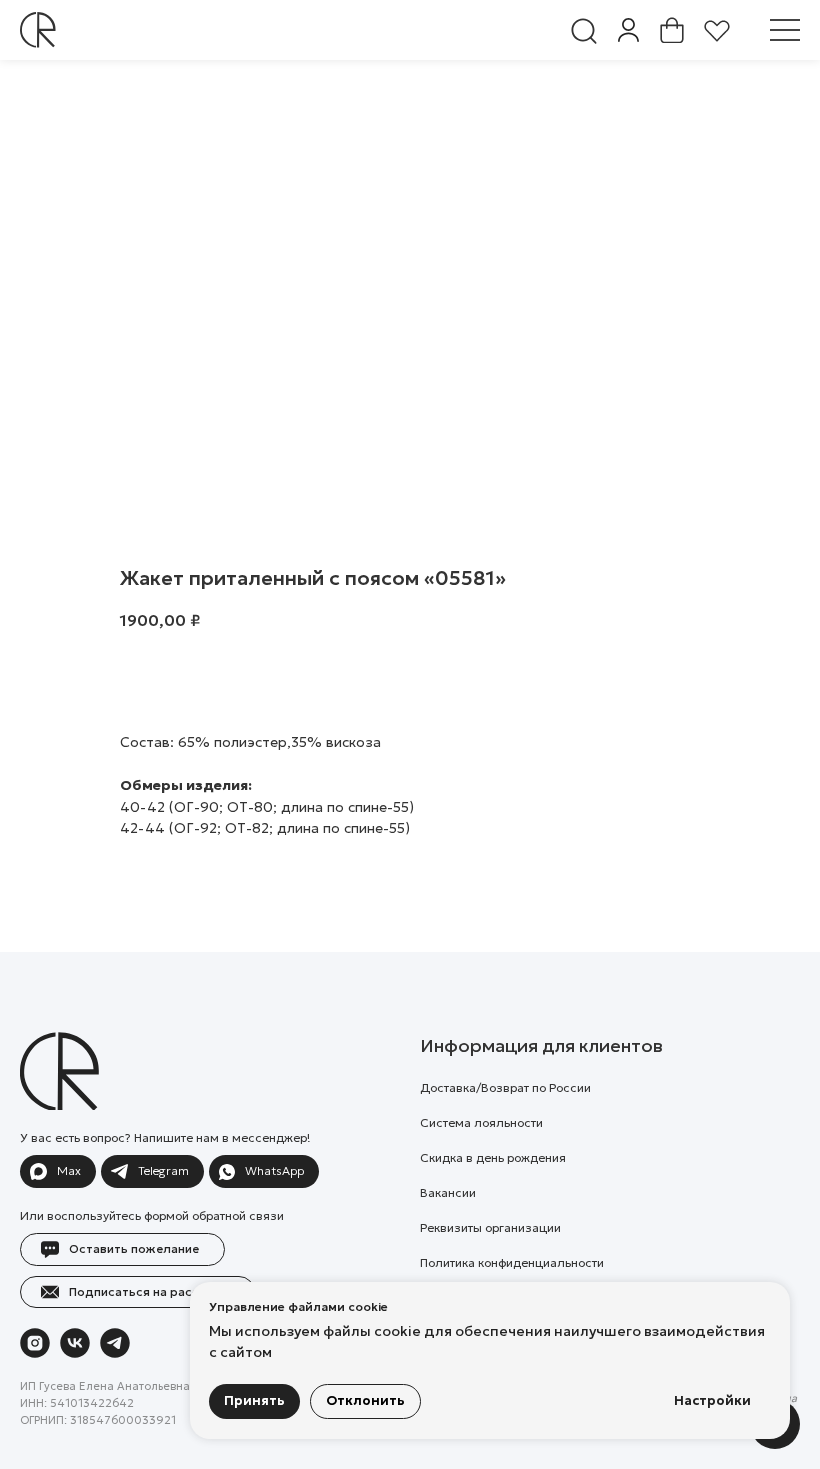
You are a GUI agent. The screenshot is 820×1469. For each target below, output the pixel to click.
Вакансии (448, 1192)
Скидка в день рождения (493, 1157)
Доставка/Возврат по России (505, 1087)
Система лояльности (481, 1122)
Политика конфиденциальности (512, 1262)
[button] (785, 30)
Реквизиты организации (490, 1227)
